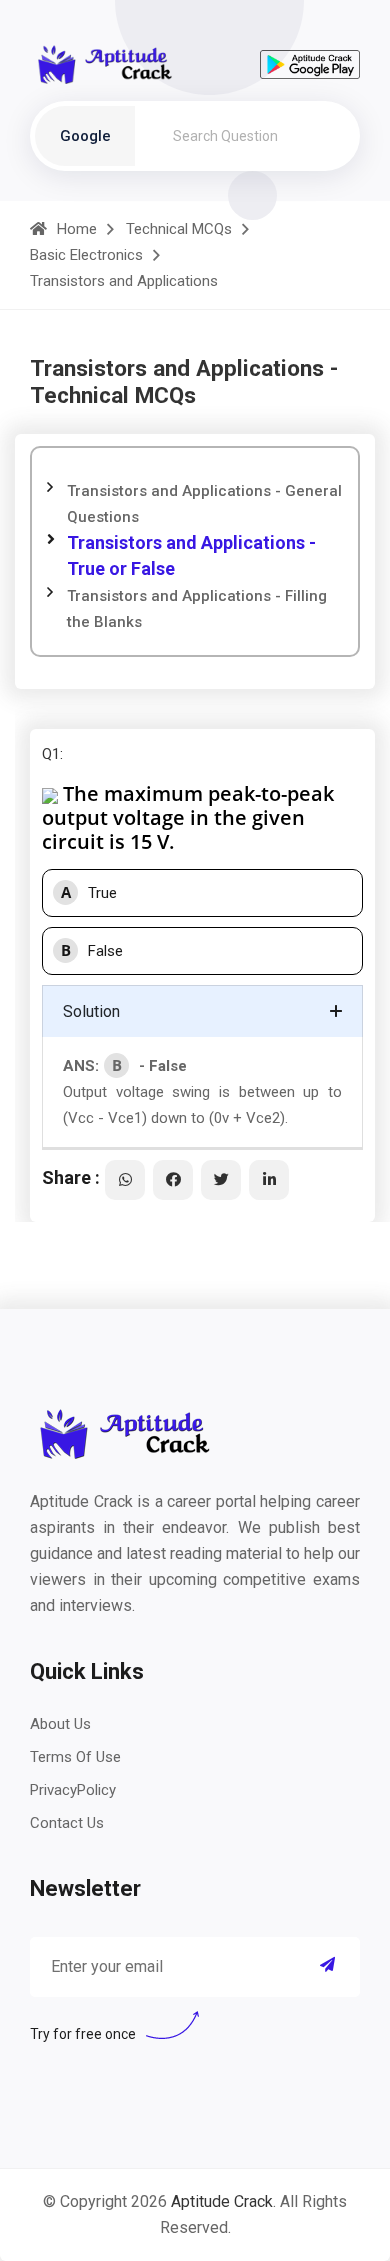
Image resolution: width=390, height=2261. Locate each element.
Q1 (51, 754)
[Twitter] (221, 1180)
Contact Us (67, 1823)
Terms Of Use (75, 1757)
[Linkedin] (269, 1180)
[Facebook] (173, 1180)
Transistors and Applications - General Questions (204, 504)
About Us (60, 1724)
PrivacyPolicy (73, 1790)
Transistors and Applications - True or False (191, 555)
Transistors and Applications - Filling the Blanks (197, 609)
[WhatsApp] (125, 1180)
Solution (91, 1011)
